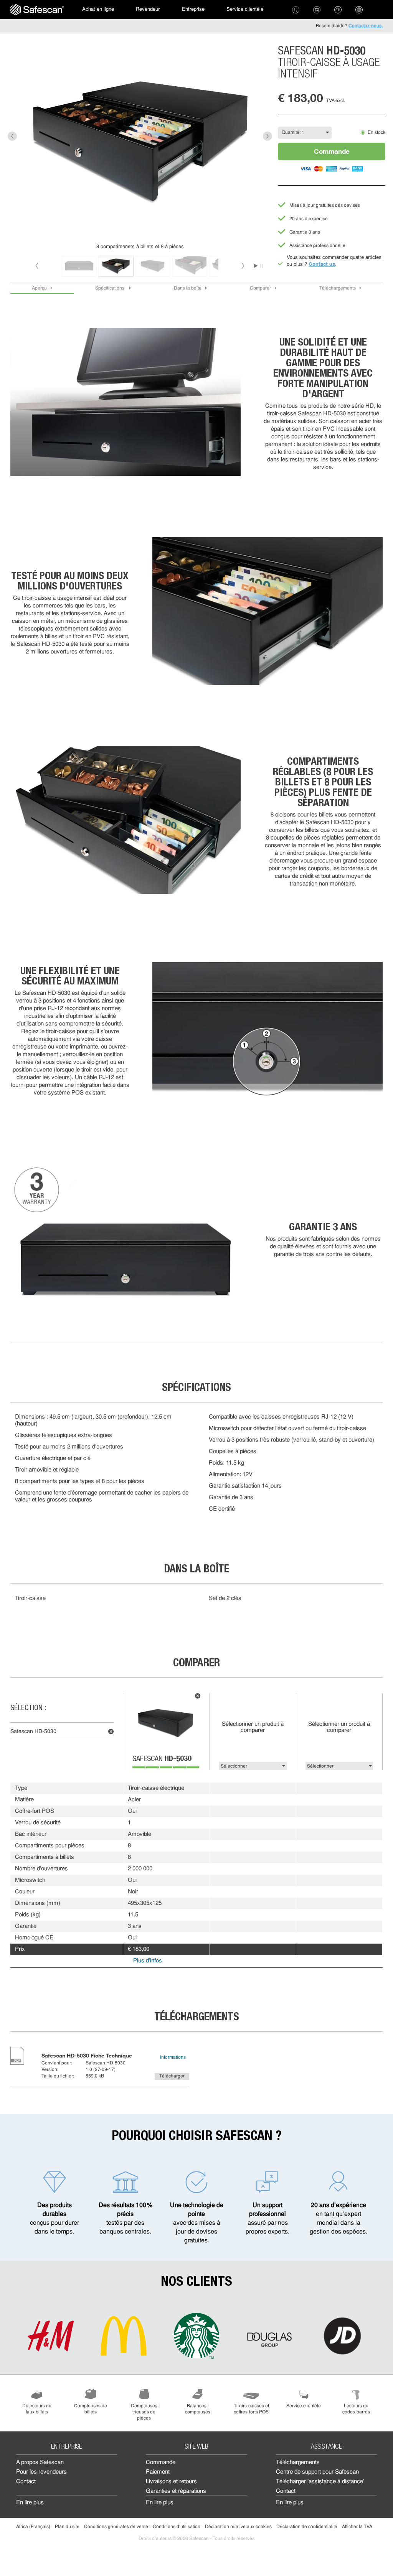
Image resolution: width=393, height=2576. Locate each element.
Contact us (322, 264)
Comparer (260, 288)
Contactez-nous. (366, 26)
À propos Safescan (40, 2463)
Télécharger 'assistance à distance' (320, 2482)
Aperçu (39, 288)
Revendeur (148, 9)
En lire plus (30, 2503)
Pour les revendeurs (41, 2472)
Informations (173, 2058)
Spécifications (110, 288)
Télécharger (172, 2076)
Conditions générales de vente (116, 2527)
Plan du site (67, 2527)
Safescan (162, 1760)
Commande (332, 151)
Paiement (158, 2472)
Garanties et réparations (176, 2491)
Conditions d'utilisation (177, 2527)
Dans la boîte (188, 288)
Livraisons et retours (171, 2482)
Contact (26, 2482)
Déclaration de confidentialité (307, 2527)
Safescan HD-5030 (33, 1732)
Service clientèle (245, 9)
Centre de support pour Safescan (317, 2472)
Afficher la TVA (357, 2527)
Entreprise (193, 9)
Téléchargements (338, 288)
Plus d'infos (148, 1961)
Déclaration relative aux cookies (238, 2527)
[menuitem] (37, 10)
